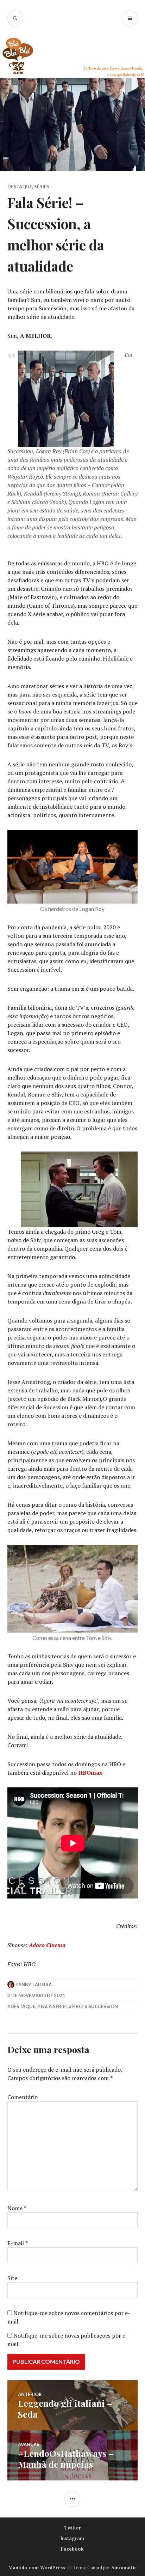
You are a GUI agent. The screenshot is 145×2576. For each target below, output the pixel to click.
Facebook (72, 2549)
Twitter (72, 2528)
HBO (77, 2006)
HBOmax (90, 1773)
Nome (17, 2208)
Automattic (124, 2568)
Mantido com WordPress (37, 2568)
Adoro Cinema (47, 1945)
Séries (42, 187)
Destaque (20, 187)
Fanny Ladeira (34, 1985)
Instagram (72, 2538)
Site (12, 2278)
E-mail (18, 2243)
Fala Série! (54, 2006)
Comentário (23, 2097)
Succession (103, 2006)
